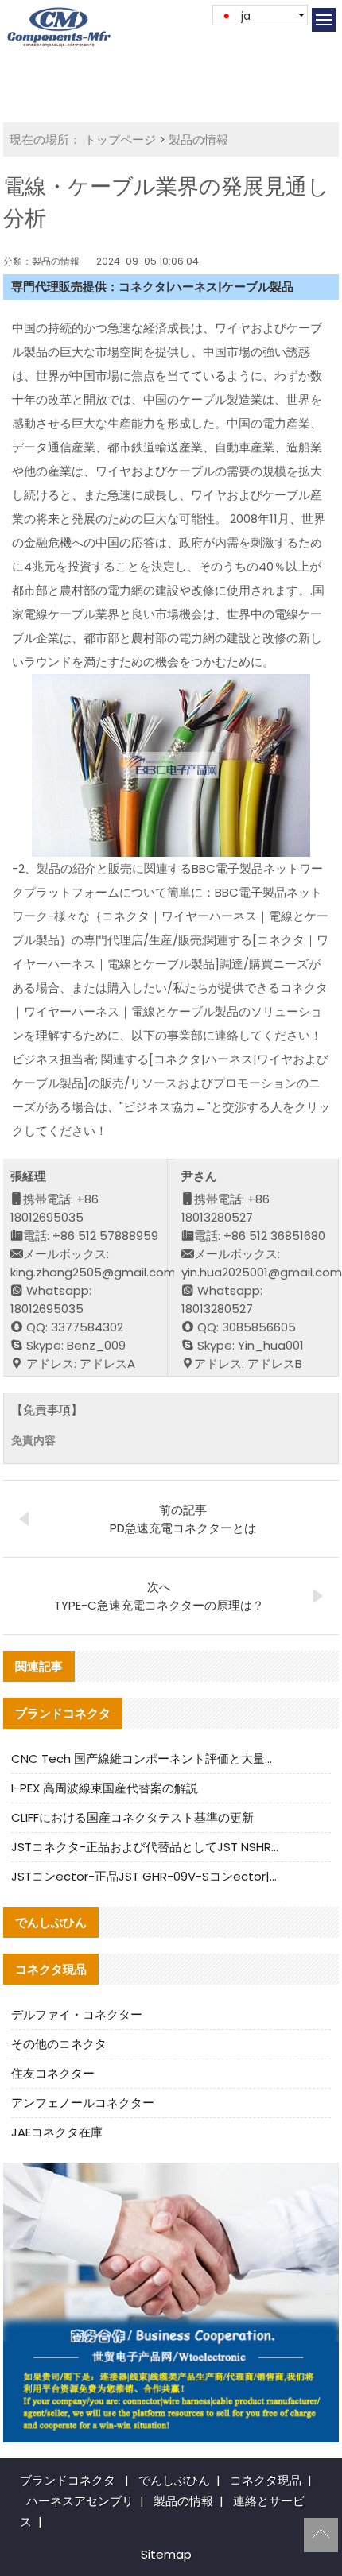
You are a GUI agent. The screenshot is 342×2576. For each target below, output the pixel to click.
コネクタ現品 (266, 2480)
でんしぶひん (174, 2480)
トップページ (120, 139)
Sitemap (166, 2554)
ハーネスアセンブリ (80, 2501)
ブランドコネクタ (68, 2480)
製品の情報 (198, 139)
